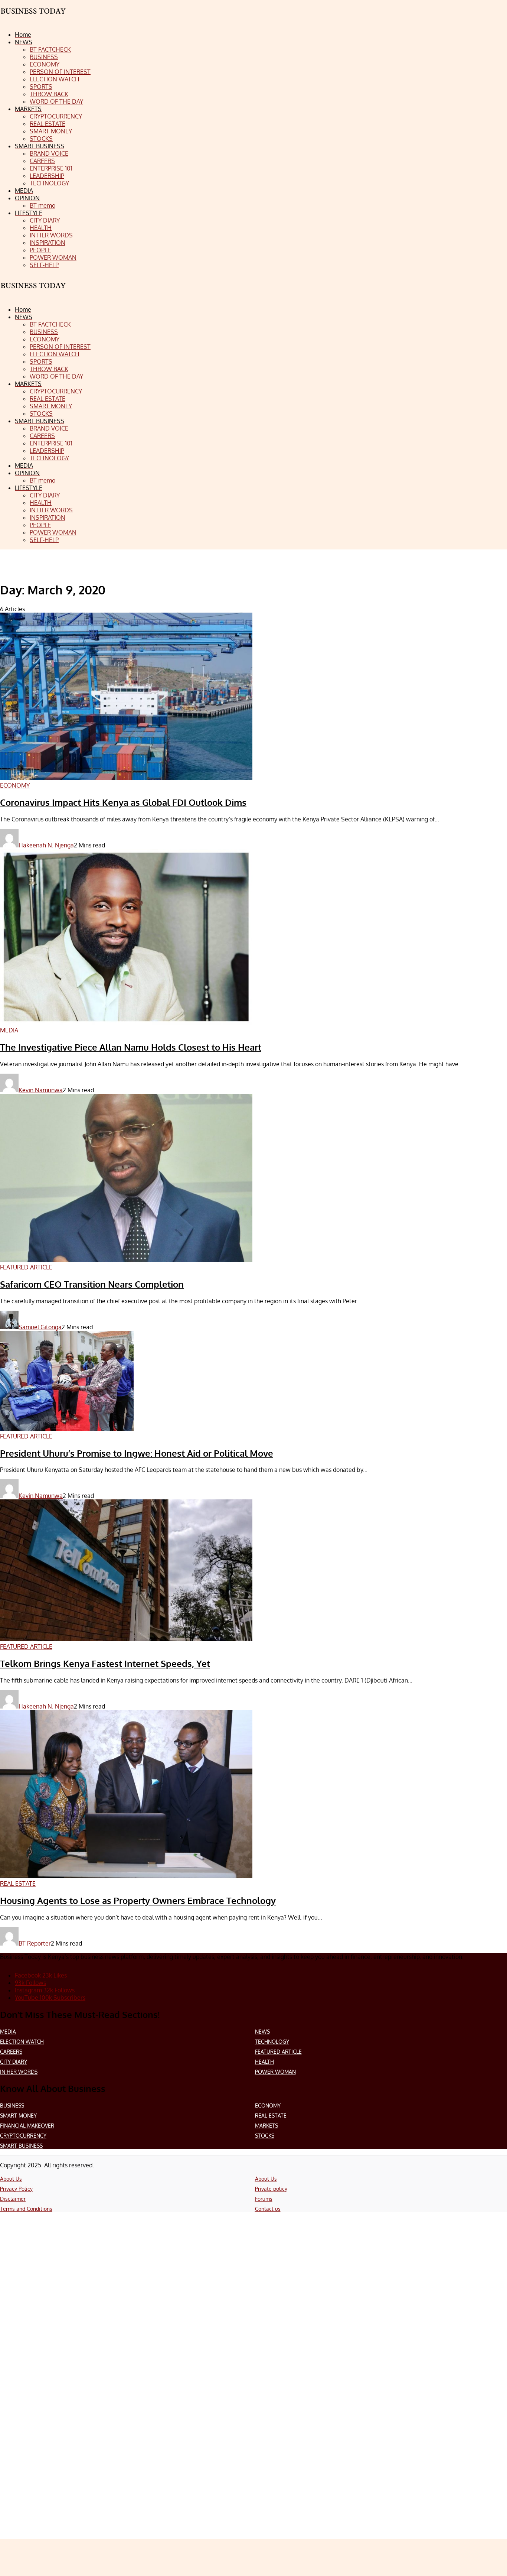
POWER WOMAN (275, 2072)
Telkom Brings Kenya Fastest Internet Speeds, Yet (105, 1663)
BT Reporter (35, 1943)
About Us (11, 2179)
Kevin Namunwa (41, 1090)
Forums (264, 2199)
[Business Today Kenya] (33, 292)
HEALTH (264, 2062)
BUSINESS (12, 2105)
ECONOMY (268, 2105)
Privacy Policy (16, 2189)
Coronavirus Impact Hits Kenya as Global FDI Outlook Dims (123, 802)
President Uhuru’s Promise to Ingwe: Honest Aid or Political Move (137, 1453)
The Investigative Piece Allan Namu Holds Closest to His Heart (131, 1047)
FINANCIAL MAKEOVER (27, 2126)
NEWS (262, 2032)
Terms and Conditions (26, 2209)
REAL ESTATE (271, 2116)
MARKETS (266, 2126)
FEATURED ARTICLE (278, 2052)
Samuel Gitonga (40, 1327)
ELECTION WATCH (22, 2042)
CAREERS (11, 2052)
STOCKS (265, 2136)
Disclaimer (13, 2199)
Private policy (271, 2189)
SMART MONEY (18, 2116)
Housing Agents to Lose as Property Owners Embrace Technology (138, 1900)
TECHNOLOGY (272, 2042)
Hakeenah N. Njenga (46, 845)
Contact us (268, 2209)
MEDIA (8, 2032)
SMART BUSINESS (21, 2146)
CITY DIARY (14, 2062)
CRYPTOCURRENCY (23, 2136)
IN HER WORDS (19, 2072)
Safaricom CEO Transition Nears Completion (92, 1284)
